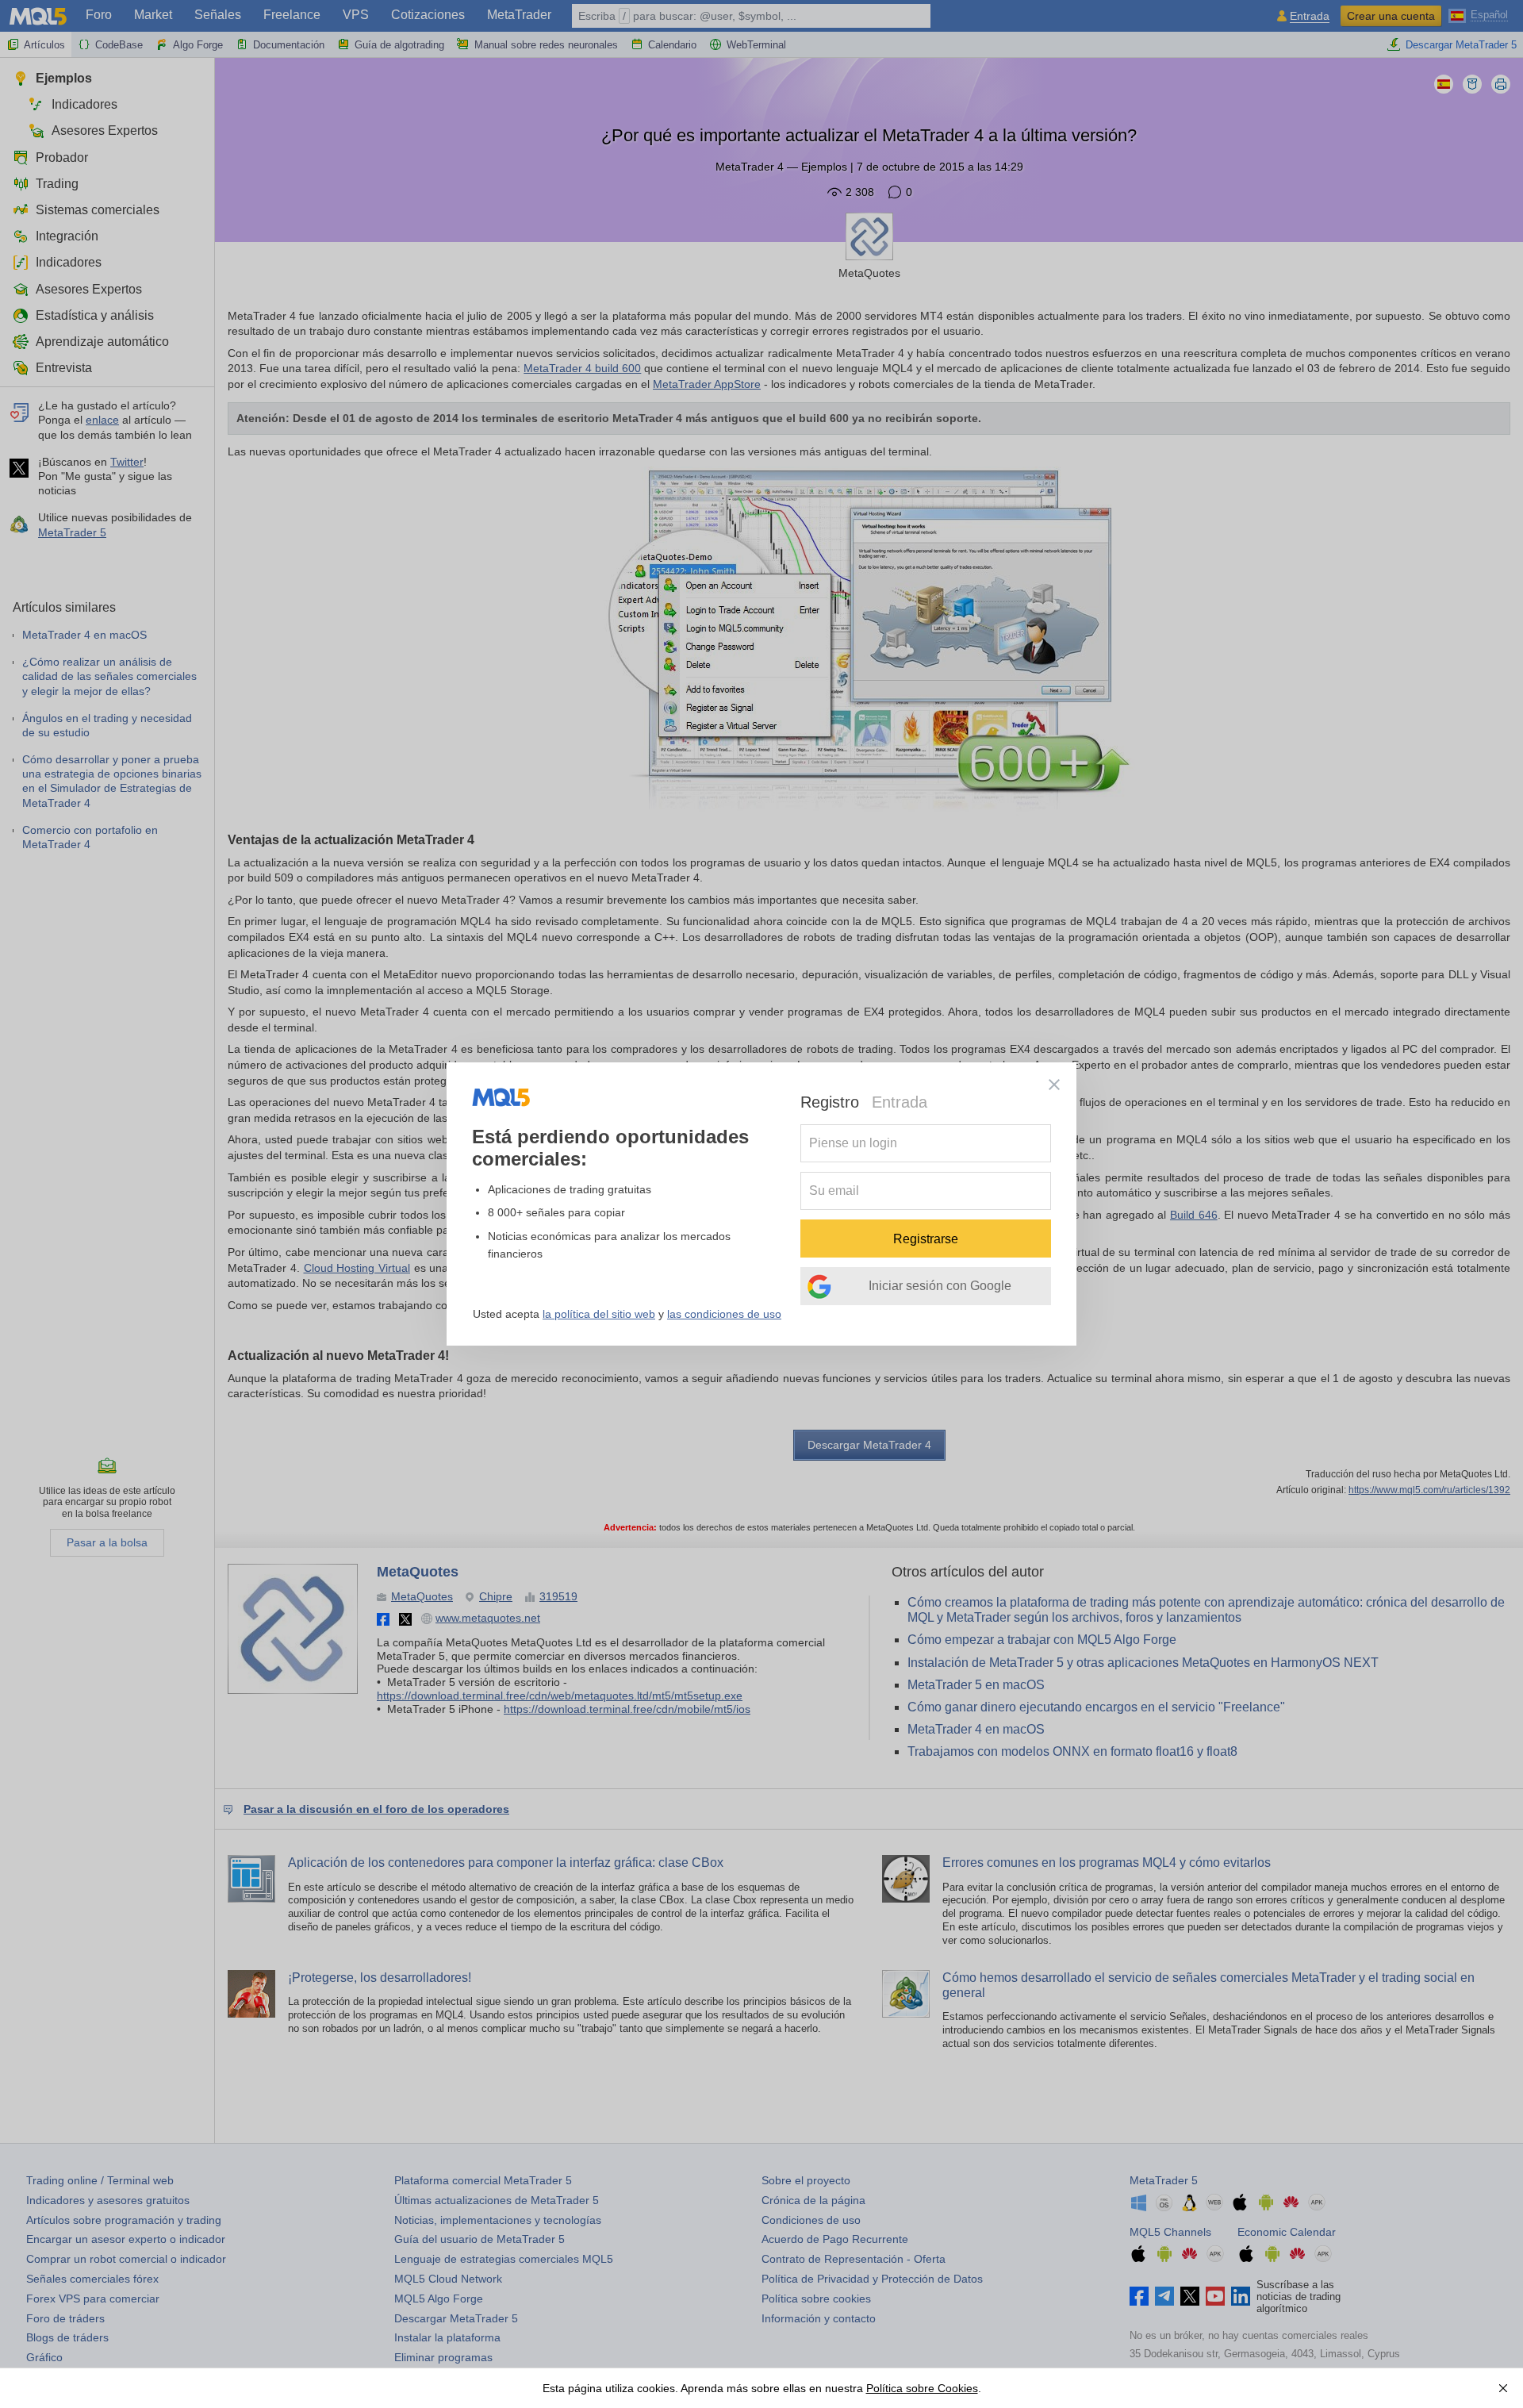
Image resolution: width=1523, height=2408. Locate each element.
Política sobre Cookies (922, 2388)
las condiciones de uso (724, 1314)
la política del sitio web (599, 1314)
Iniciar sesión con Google (940, 1286)
